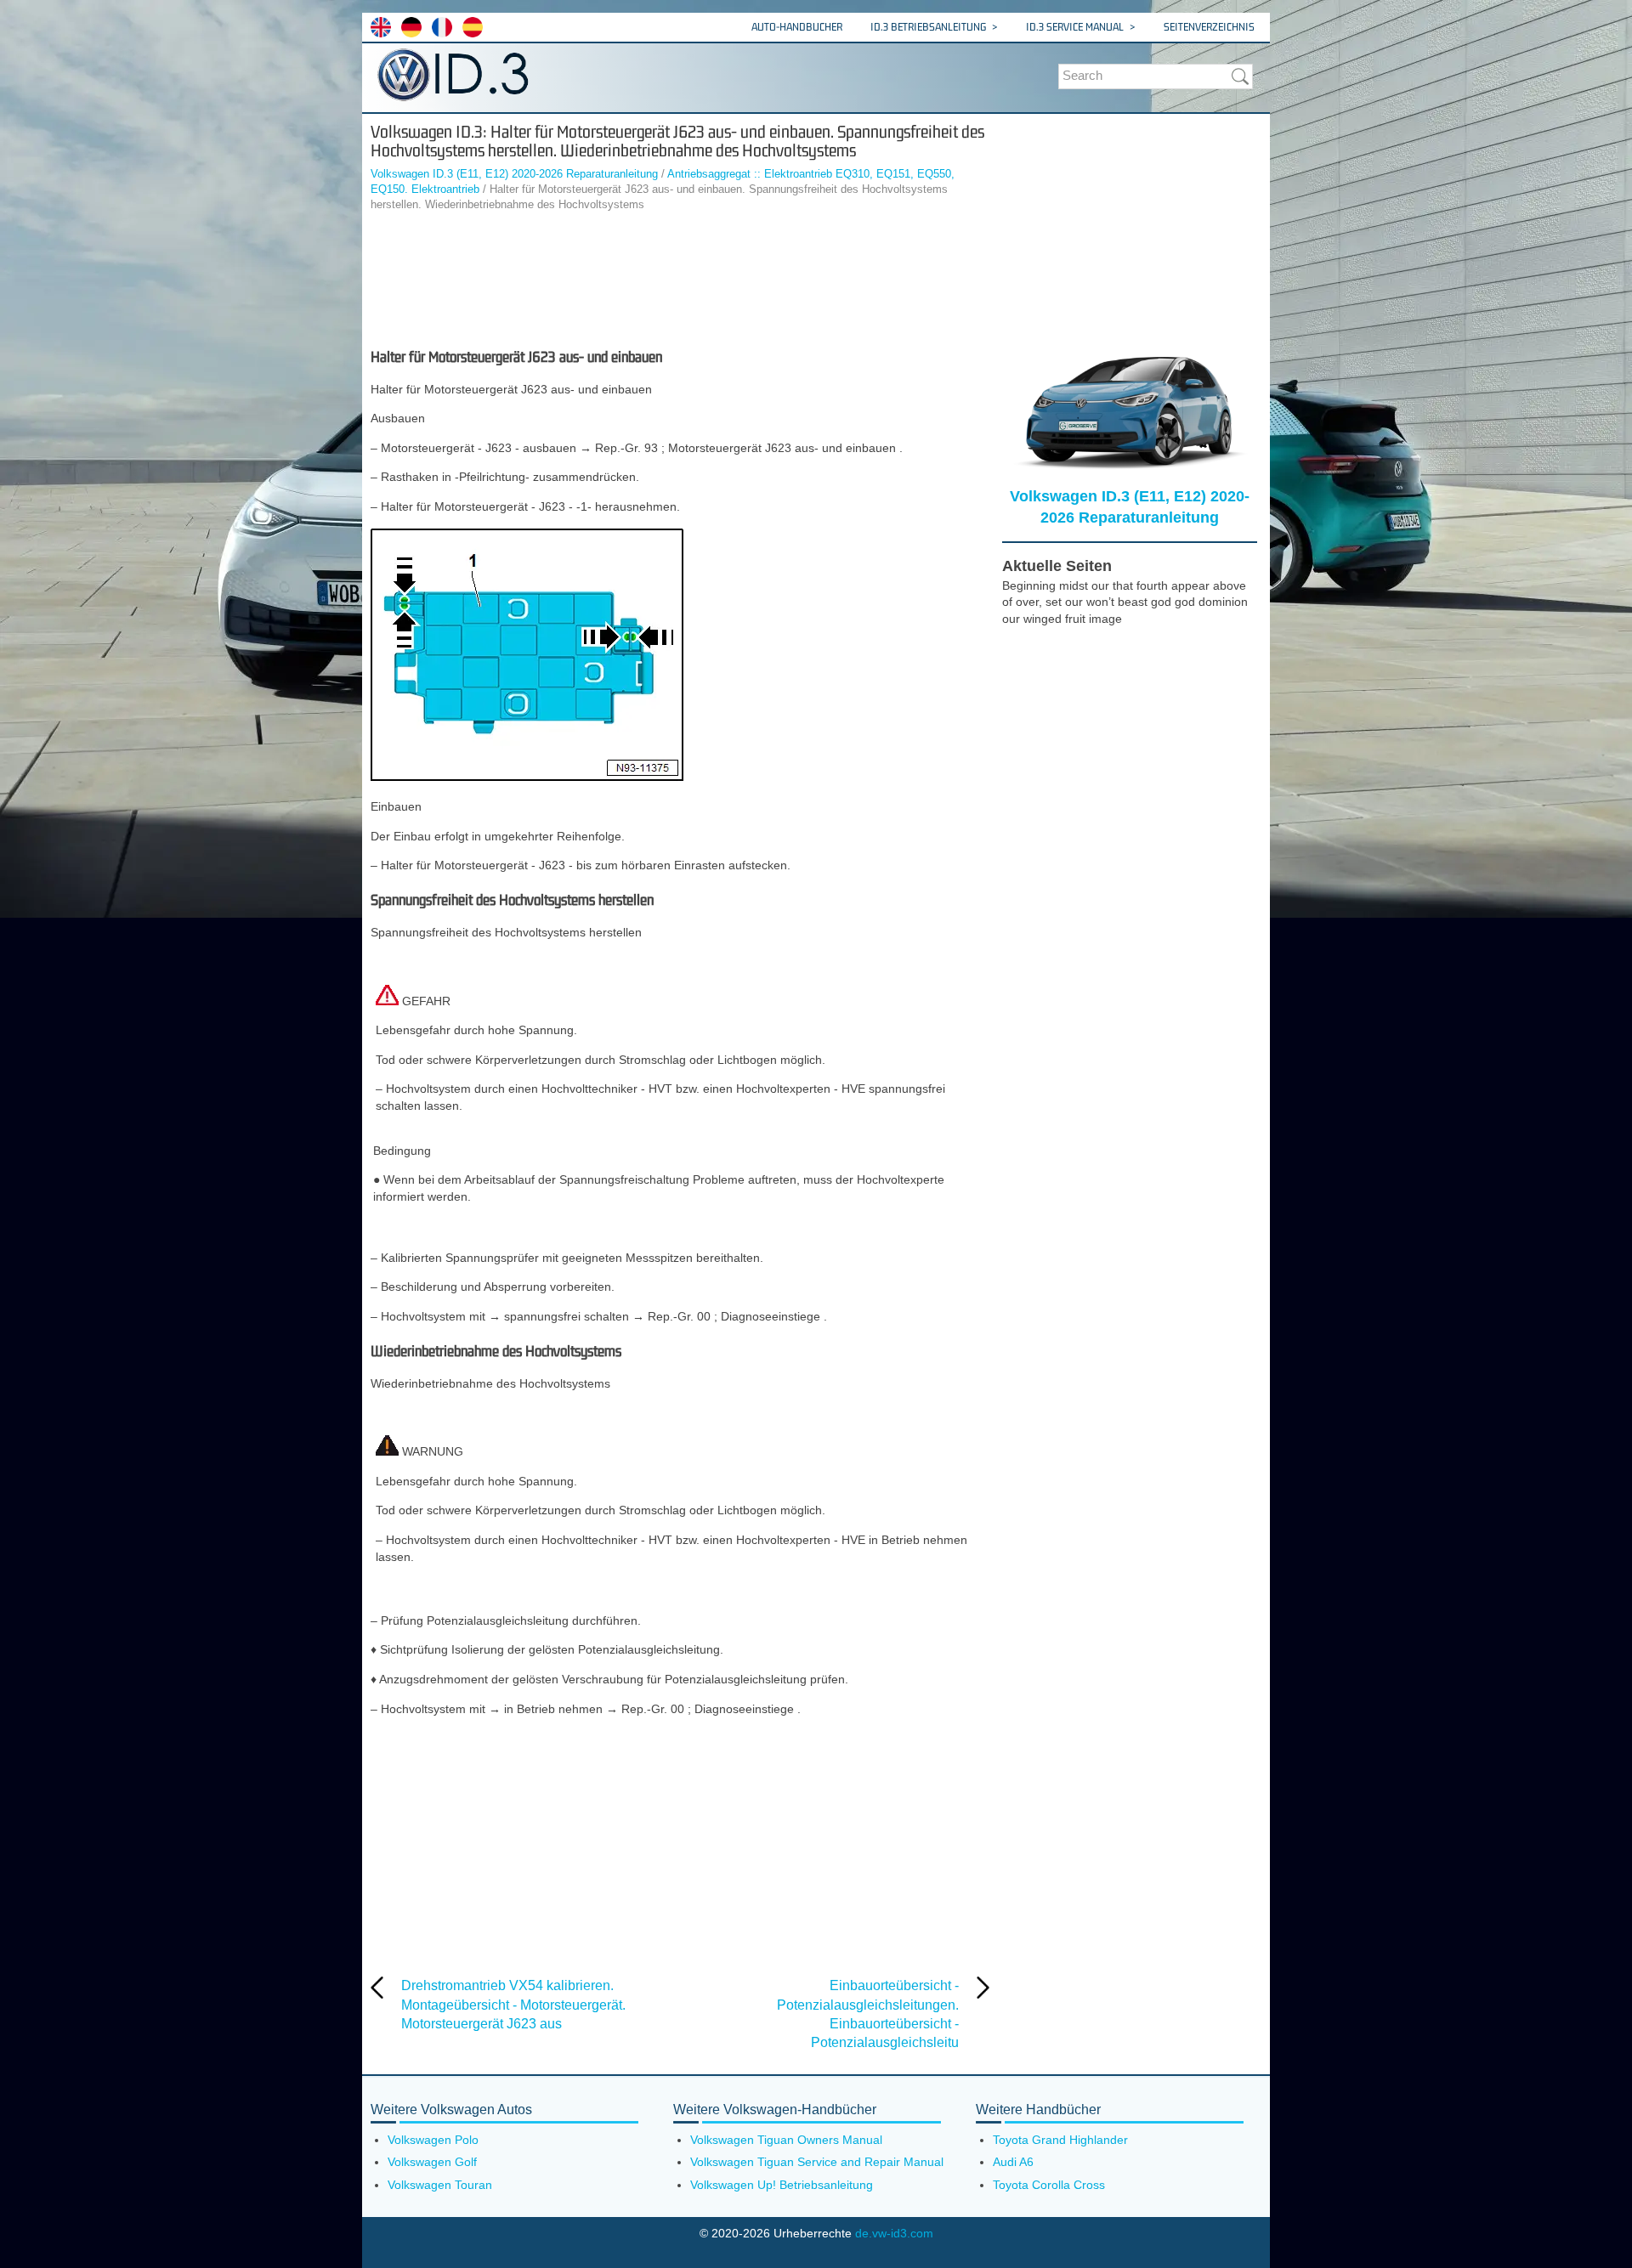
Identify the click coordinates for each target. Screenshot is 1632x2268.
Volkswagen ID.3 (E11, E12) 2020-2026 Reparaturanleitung (514, 174)
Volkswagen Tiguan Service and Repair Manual (817, 2162)
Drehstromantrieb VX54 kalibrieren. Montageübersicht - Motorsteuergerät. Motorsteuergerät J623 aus (513, 2005)
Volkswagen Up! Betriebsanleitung (782, 2185)
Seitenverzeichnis (1209, 27)
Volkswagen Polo (433, 2140)
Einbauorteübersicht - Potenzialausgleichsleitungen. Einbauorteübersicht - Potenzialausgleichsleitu (868, 2014)
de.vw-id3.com (894, 2233)
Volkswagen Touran (440, 2185)
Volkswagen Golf (432, 2162)
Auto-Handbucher (797, 27)
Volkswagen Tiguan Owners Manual (786, 2140)
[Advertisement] (680, 280)
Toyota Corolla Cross (1049, 2185)
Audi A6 (1013, 2162)
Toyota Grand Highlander (1060, 2140)
